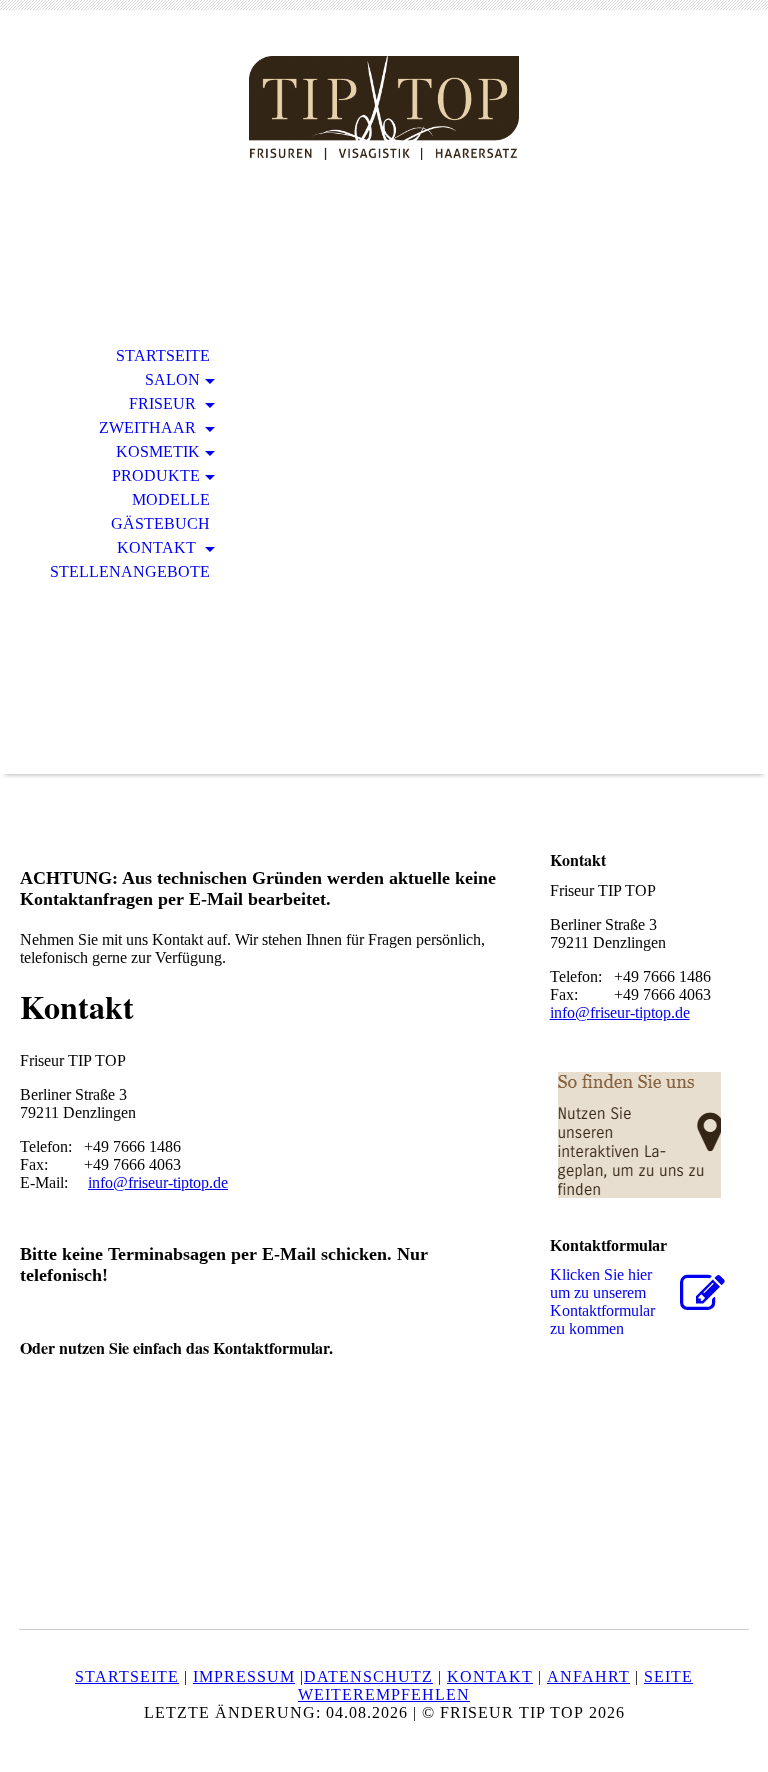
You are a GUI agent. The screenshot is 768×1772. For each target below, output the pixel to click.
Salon (172, 379)
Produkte (156, 475)
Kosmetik (158, 451)
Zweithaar (149, 427)
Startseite (163, 355)
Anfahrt (588, 1676)
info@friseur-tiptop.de (158, 1182)
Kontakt (158, 547)
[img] (384, 107)
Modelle (171, 499)
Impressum (244, 1676)
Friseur (164, 403)
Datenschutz (368, 1676)
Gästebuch (160, 523)
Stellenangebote (130, 571)
